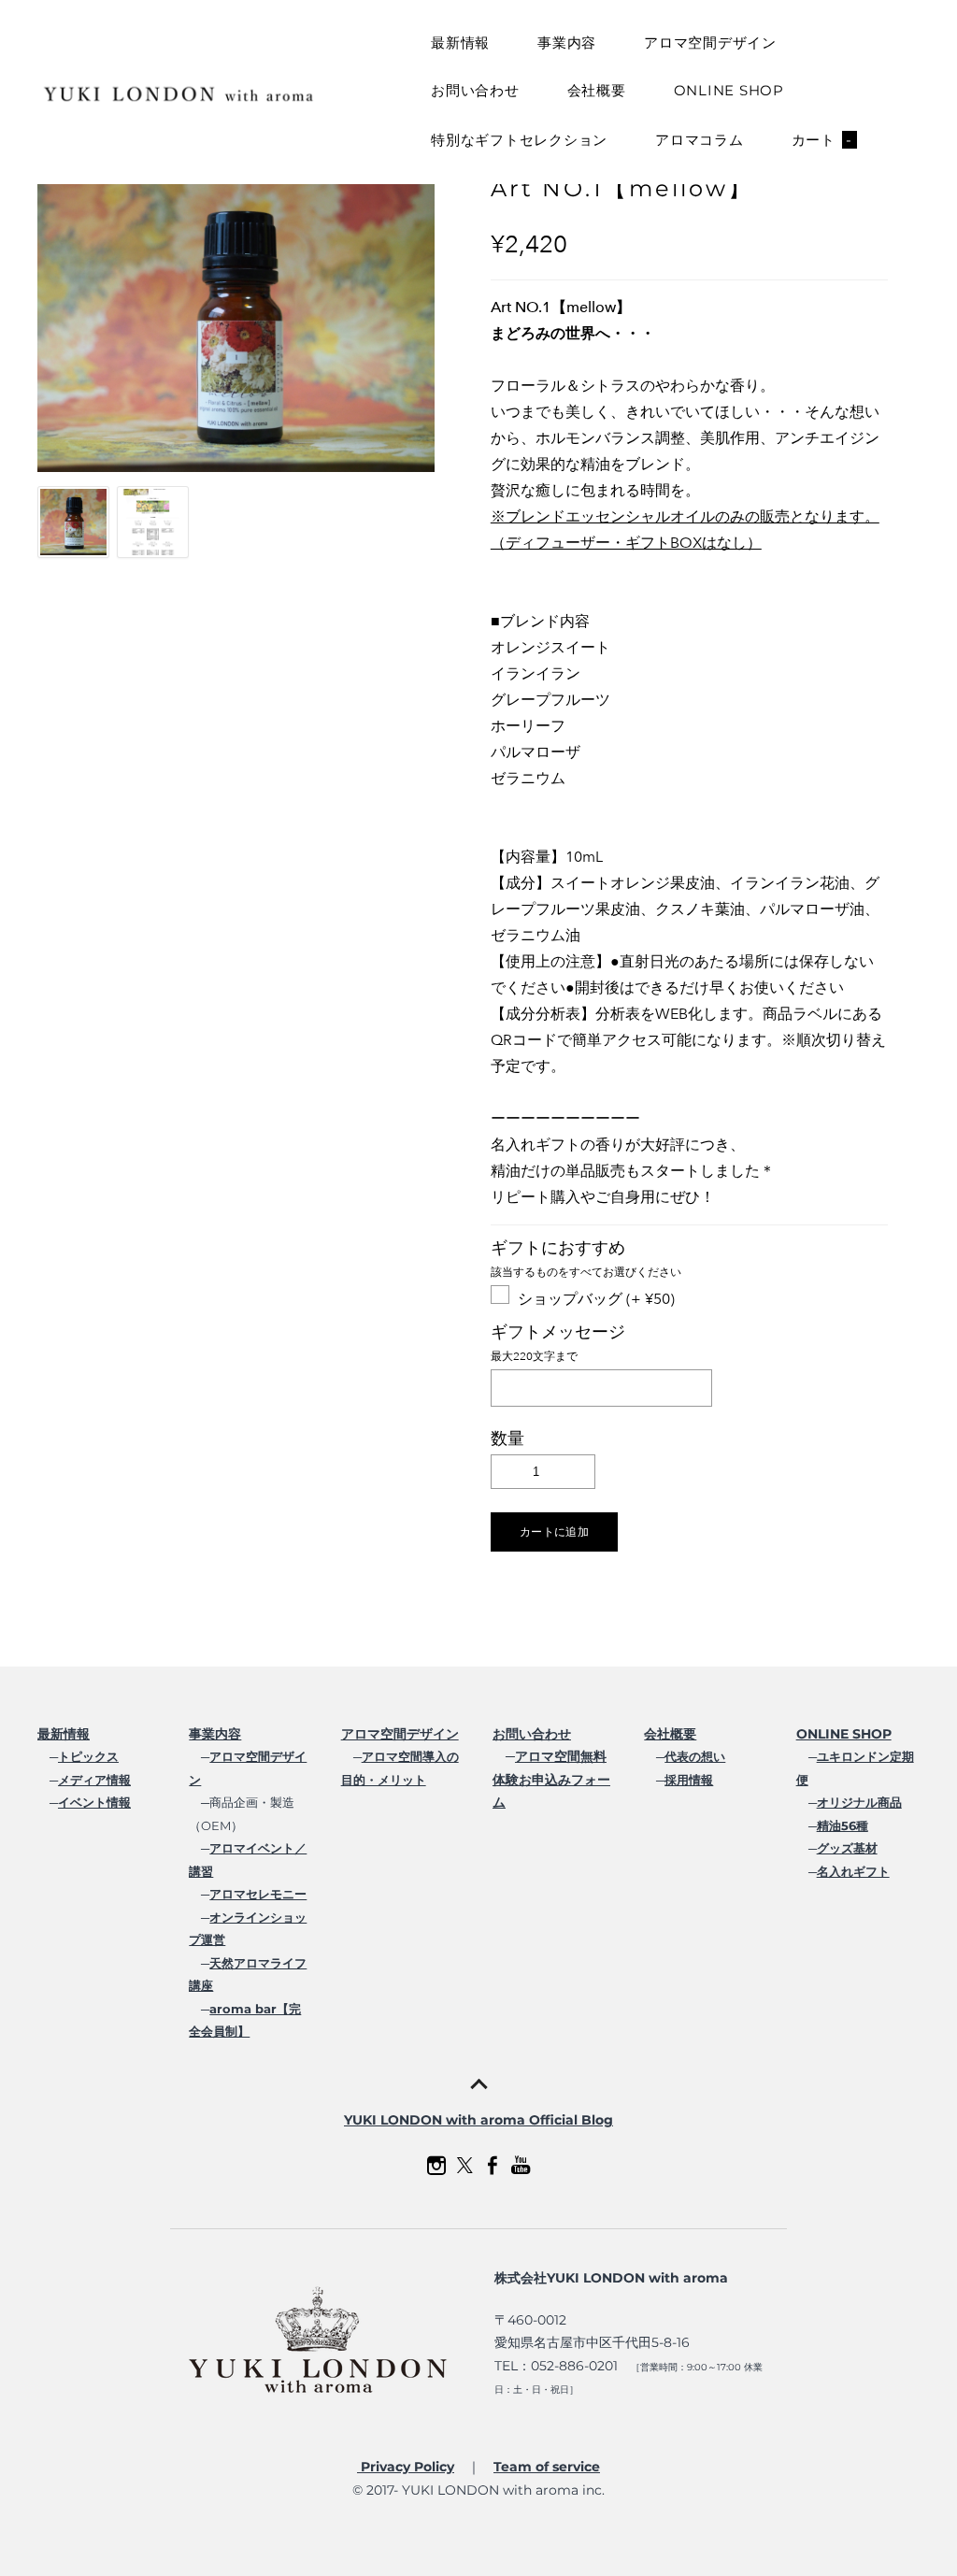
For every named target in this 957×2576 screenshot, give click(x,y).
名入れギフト (853, 1871)
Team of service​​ (547, 2467)
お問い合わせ (475, 90)
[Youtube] (521, 2166)
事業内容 (567, 43)
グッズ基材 (847, 1848)
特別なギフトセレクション (519, 140)
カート (822, 140)
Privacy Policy (406, 2467)
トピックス (88, 1756)
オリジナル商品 (859, 1802)
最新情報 (460, 43)
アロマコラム (700, 140)
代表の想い (695, 1756)
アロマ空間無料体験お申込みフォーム (551, 1779)
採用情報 (689, 1780)
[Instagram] (436, 2166)
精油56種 (843, 1825)
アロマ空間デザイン (710, 43)
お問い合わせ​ (532, 1734)
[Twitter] (464, 2166)
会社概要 (597, 90)
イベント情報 (94, 1802)
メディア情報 (94, 1780)
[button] (554, 1532)
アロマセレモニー (258, 1894)
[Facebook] (493, 2166)
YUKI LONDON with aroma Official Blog (478, 2120)
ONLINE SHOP (729, 90)
